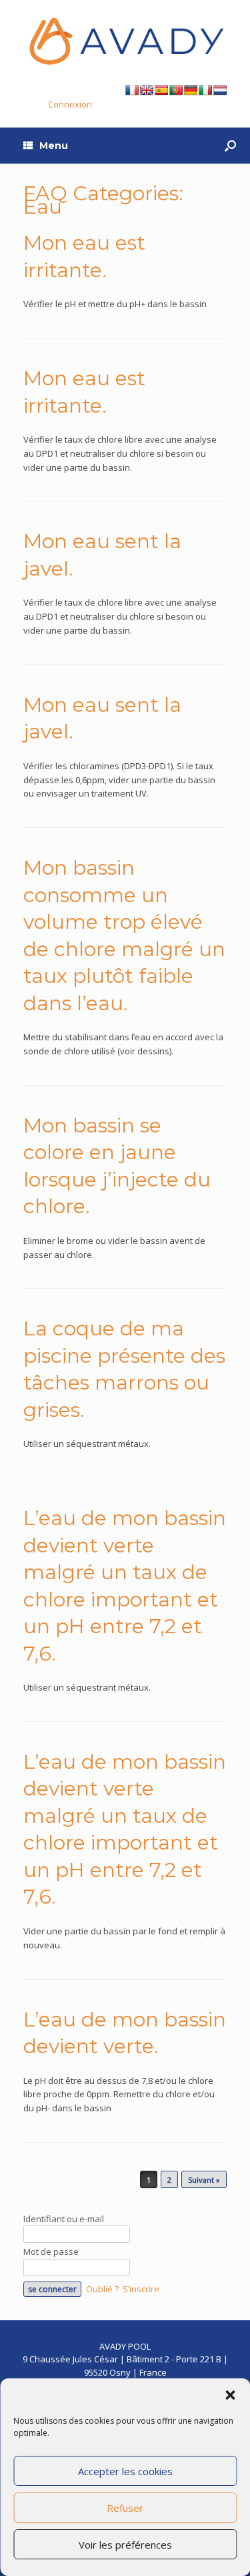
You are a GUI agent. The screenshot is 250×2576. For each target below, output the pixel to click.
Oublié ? (102, 2289)
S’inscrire (141, 2289)
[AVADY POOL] (125, 41)
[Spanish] (161, 90)
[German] (191, 90)
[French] (132, 90)
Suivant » (204, 2180)
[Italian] (205, 90)
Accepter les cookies (125, 2471)
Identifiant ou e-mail (64, 2219)
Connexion (70, 104)
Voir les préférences (125, 2545)
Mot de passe (51, 2251)
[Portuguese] (176, 90)
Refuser (125, 2508)
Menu (54, 146)
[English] (147, 90)
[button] (230, 2395)
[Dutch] (220, 90)
